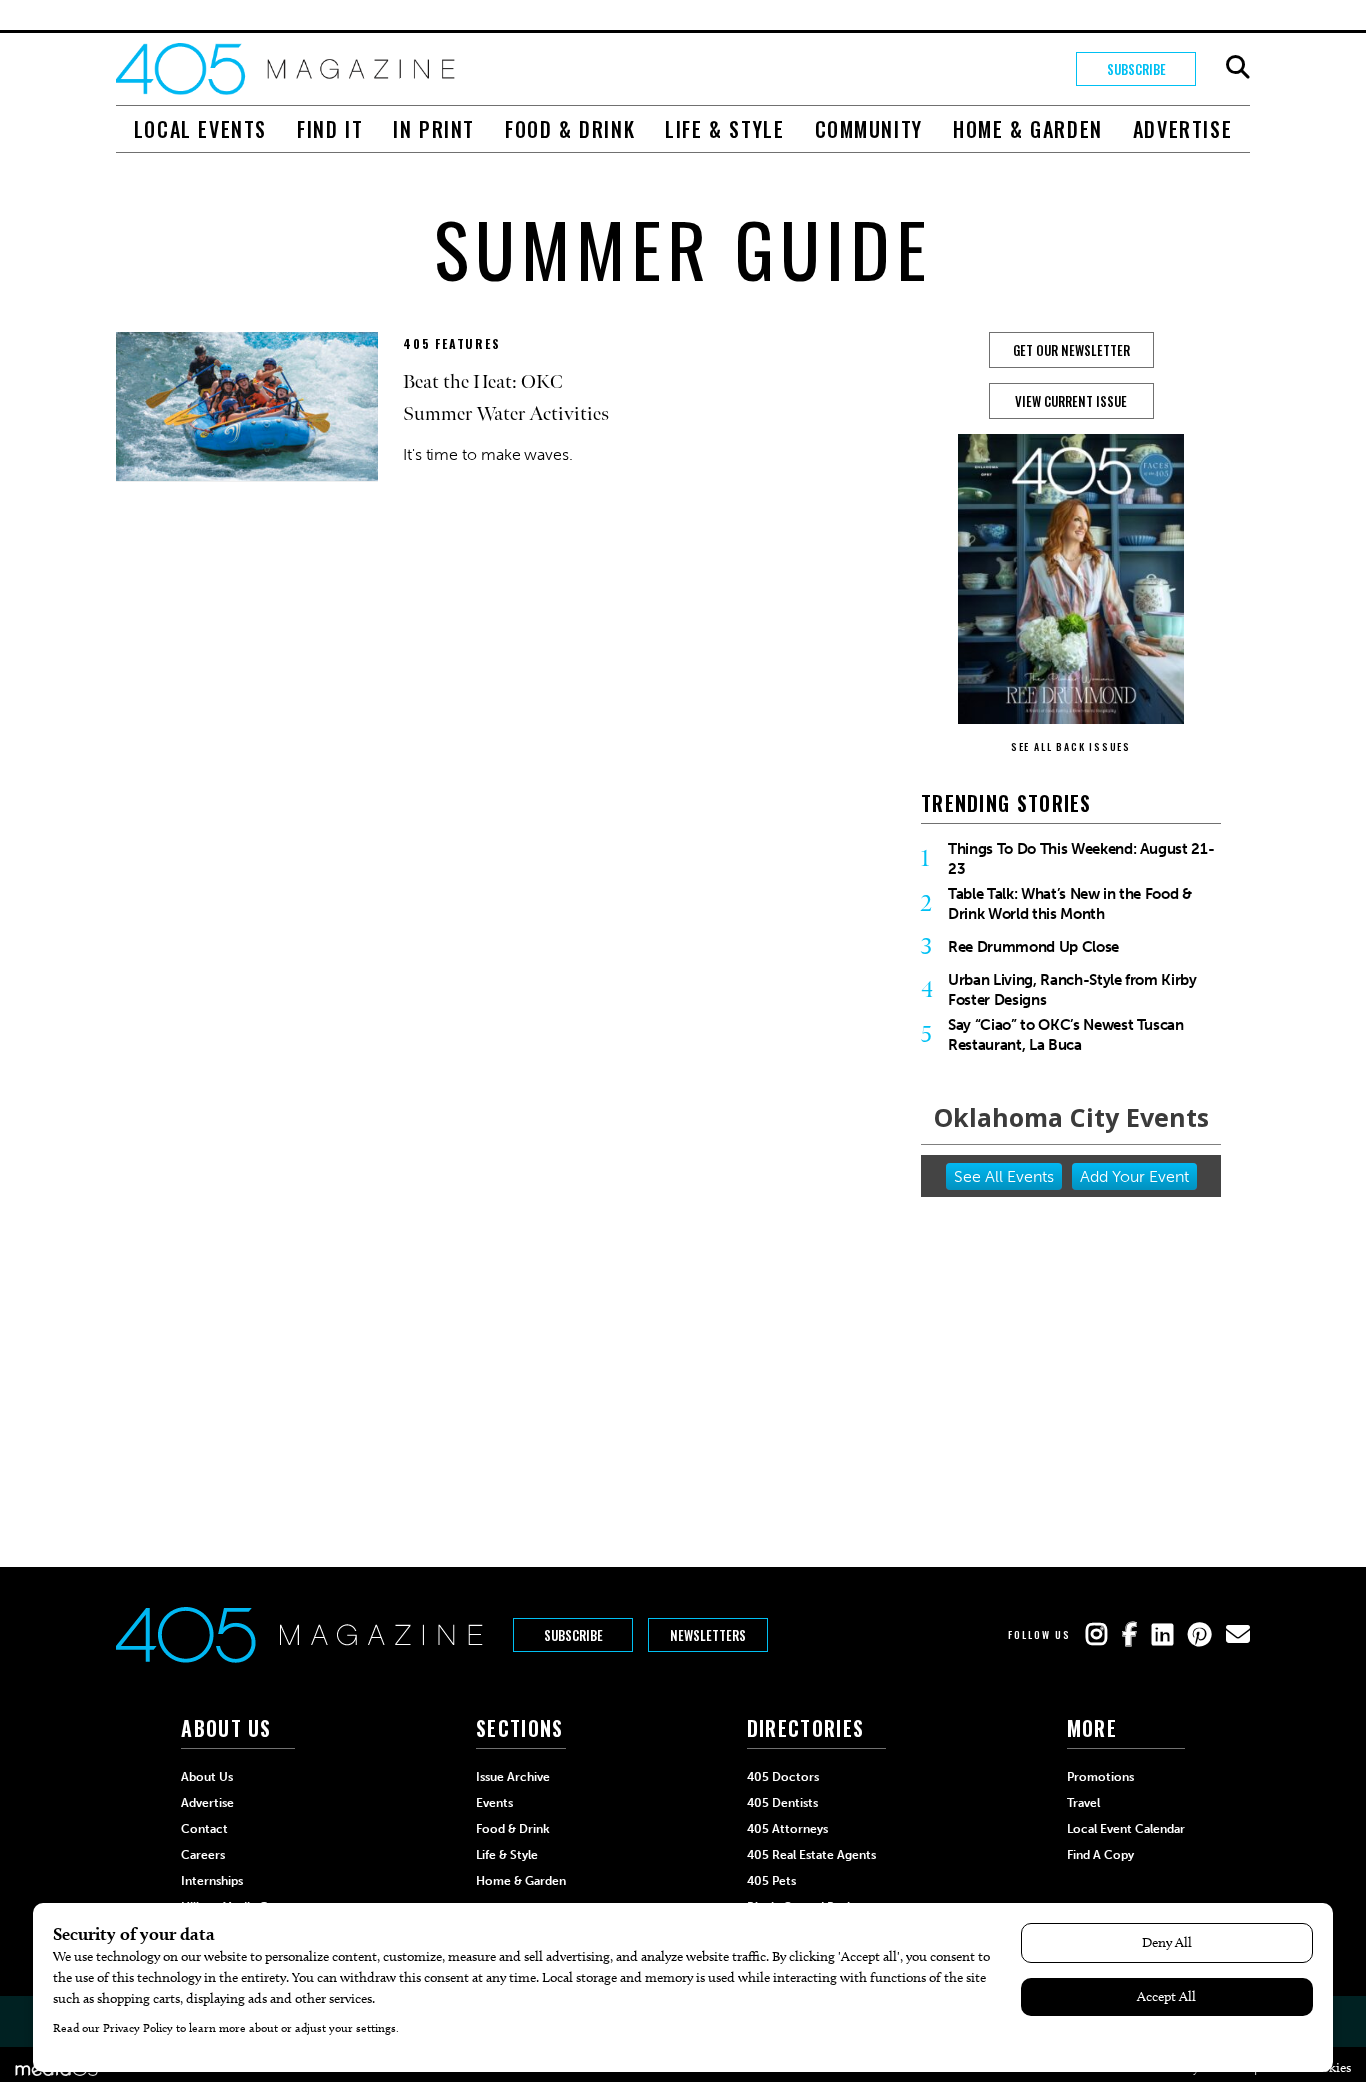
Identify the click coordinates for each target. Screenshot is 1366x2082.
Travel (1083, 1803)
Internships (212, 1881)
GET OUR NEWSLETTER (1071, 350)
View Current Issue (1071, 401)
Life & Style (724, 129)
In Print (434, 129)
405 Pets (771, 1881)
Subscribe (1136, 69)
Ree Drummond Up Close (1033, 947)
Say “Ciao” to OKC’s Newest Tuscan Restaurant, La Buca (1066, 1035)
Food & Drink (570, 129)
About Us (207, 1777)
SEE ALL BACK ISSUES (1071, 746)
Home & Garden (1028, 129)
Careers (203, 1855)
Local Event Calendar (1126, 1829)
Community (869, 129)
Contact (204, 1829)
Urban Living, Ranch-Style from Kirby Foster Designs (1072, 990)
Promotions (1100, 1777)
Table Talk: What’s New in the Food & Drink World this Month (1070, 904)
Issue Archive (513, 1777)
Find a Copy (1100, 1855)
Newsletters (708, 1635)
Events (494, 1803)
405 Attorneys (787, 1829)
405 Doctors (783, 1777)
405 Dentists (782, 1803)
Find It (330, 129)
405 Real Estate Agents (811, 1855)
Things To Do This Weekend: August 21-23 (1081, 859)
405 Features (452, 343)
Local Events (200, 129)
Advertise (1182, 129)
